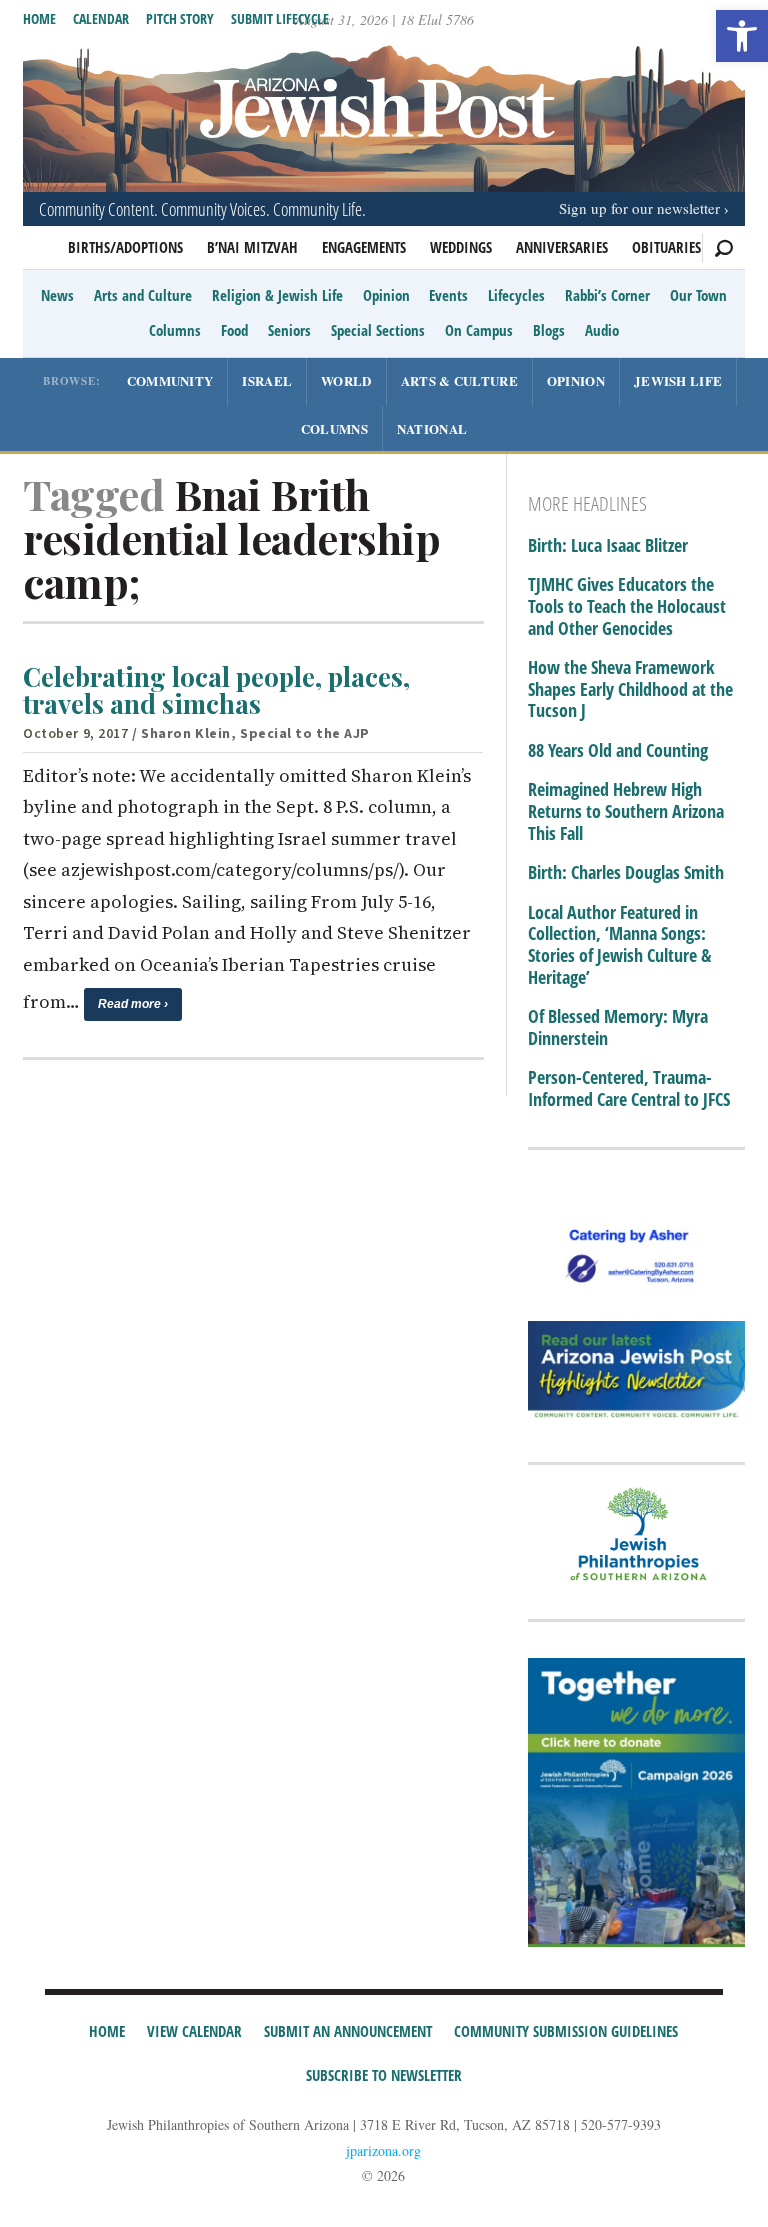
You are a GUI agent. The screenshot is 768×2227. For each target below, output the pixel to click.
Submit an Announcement (348, 2031)
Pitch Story (180, 18)
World (346, 380)
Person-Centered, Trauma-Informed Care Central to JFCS (629, 1088)
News (57, 295)
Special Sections (378, 330)
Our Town (698, 295)
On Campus (479, 330)
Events (448, 295)
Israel (267, 380)
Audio (602, 330)
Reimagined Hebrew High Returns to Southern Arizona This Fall (626, 811)
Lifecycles (516, 295)
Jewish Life (678, 380)
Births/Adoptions (125, 247)
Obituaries (666, 247)
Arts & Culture (459, 380)
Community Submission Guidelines (566, 2031)
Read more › (133, 1004)
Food (234, 330)
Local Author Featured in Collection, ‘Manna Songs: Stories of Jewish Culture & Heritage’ (619, 945)
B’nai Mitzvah (252, 247)
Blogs (549, 330)
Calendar (101, 18)
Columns (175, 330)
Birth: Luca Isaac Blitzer (608, 546)
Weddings (461, 247)
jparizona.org (383, 2150)
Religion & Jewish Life (277, 295)
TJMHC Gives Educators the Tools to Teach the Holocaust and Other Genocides (627, 606)
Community (170, 380)
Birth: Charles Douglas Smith (626, 873)
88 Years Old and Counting (618, 751)
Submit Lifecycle (280, 18)
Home (39, 18)
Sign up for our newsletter (639, 208)
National (432, 428)
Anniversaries (562, 247)
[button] (742, 36)
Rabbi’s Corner (607, 295)
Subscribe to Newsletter (384, 2075)
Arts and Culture (143, 295)
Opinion (386, 295)
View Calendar (194, 2031)
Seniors (289, 330)
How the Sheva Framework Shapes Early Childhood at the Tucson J (630, 689)
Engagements (364, 247)
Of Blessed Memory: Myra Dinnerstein (618, 1027)
